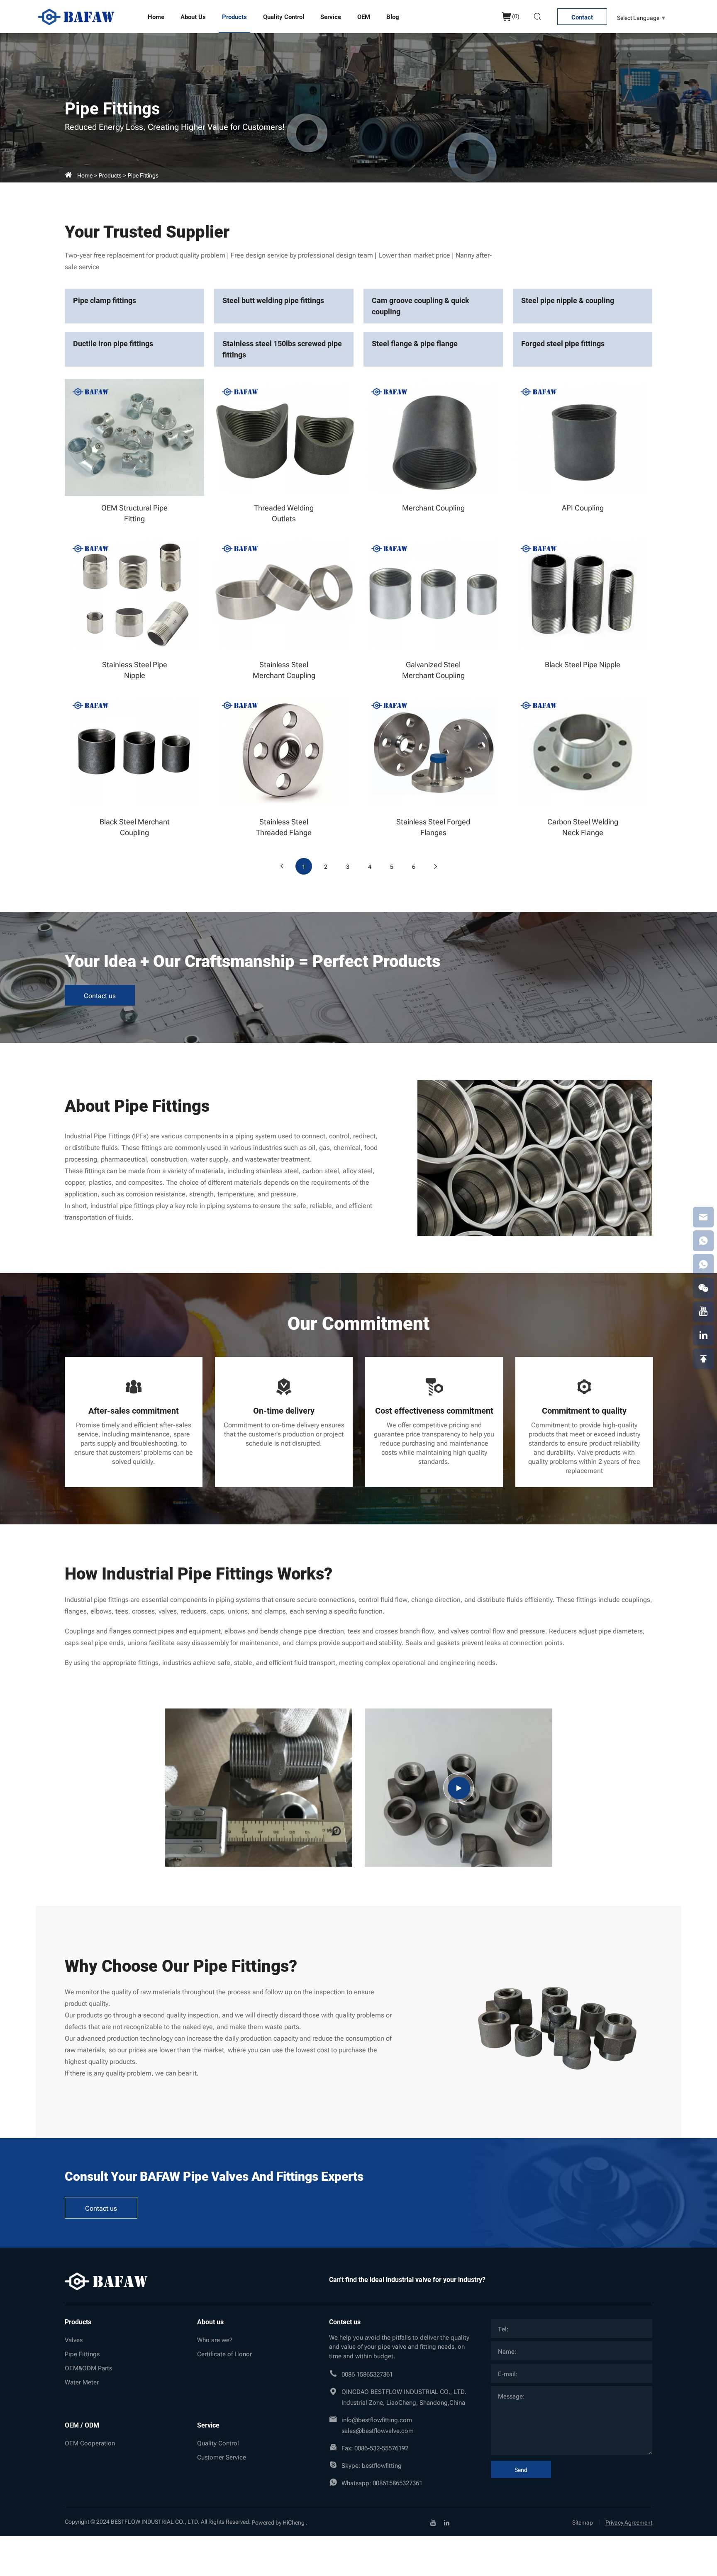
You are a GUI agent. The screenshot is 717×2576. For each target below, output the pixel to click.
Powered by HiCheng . (280, 2522)
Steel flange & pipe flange (415, 343)
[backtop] (703, 1359)
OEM (364, 17)
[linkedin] (446, 2522)
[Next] (436, 866)
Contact (582, 17)
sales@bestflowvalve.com (378, 2430)
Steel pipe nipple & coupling (568, 300)
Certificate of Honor (224, 2353)
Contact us (100, 995)
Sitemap (583, 2522)
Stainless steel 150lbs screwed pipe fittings (282, 349)
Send (521, 2469)
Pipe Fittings (143, 175)
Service (331, 17)
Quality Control (284, 17)
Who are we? (215, 2339)
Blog (393, 17)
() (516, 16)
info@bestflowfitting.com (377, 2419)
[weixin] (703, 1288)
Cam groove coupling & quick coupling (421, 306)
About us (193, 17)
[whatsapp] (703, 1241)
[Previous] (282, 866)
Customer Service (222, 2457)
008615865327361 (398, 2482)
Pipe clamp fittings (105, 300)
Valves (74, 2339)
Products (234, 17)
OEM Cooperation (90, 2442)
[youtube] (433, 2522)
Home (156, 17)
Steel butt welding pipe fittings (273, 300)
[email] (703, 1217)
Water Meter (82, 2382)
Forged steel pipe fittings (563, 343)
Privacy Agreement (629, 2522)
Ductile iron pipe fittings (113, 343)
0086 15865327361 (367, 2374)
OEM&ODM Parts (88, 2367)
